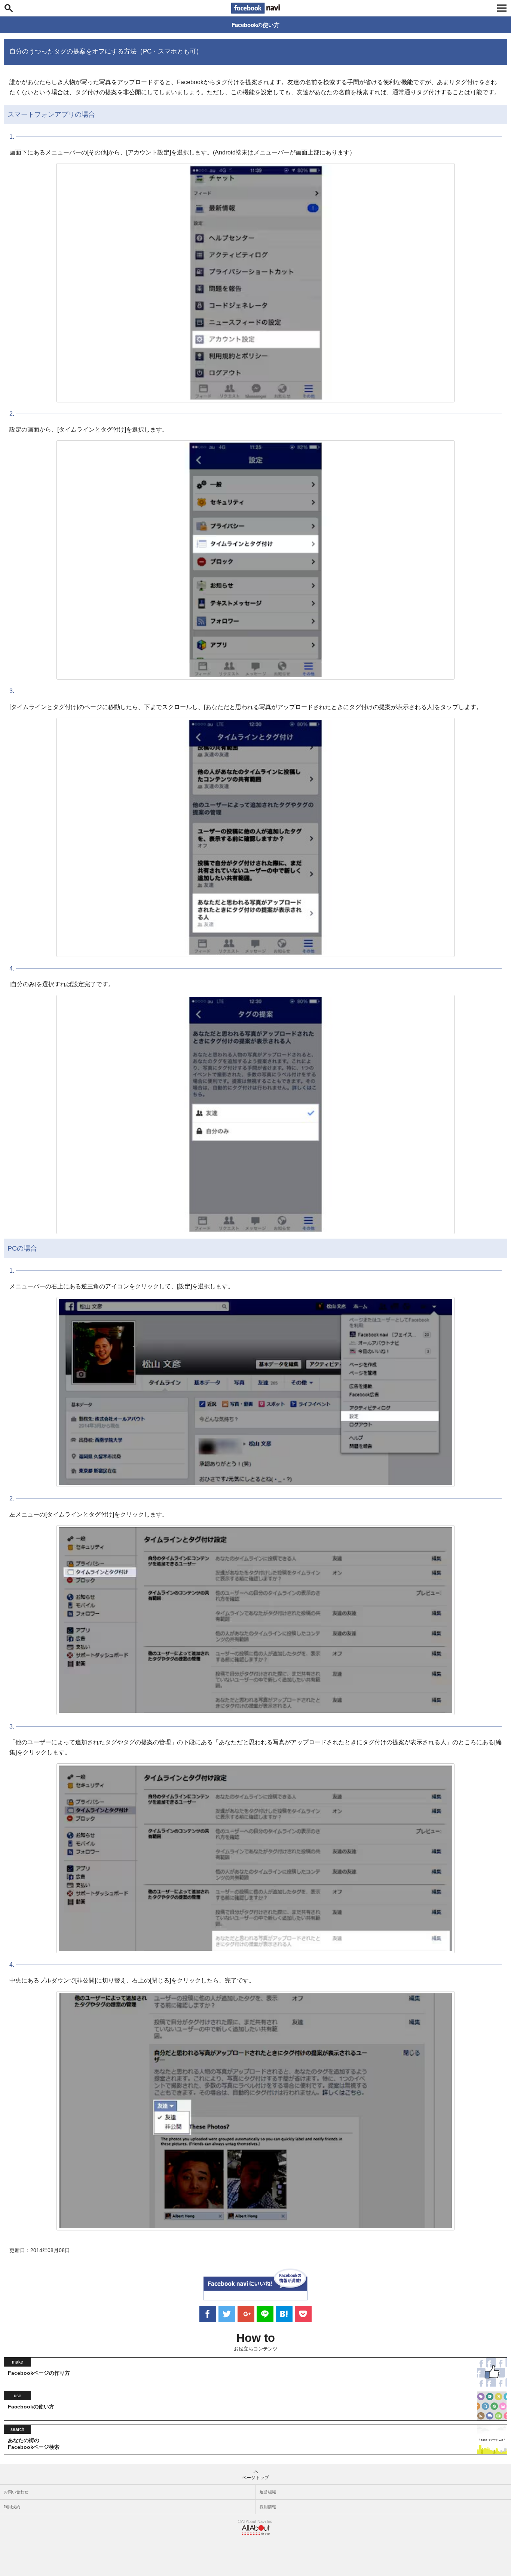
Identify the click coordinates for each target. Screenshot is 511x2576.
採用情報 (268, 2507)
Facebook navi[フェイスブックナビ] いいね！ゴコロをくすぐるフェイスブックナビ (255, 8)
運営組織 (268, 2492)
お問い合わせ (16, 2492)
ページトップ (255, 2478)
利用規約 (12, 2507)
